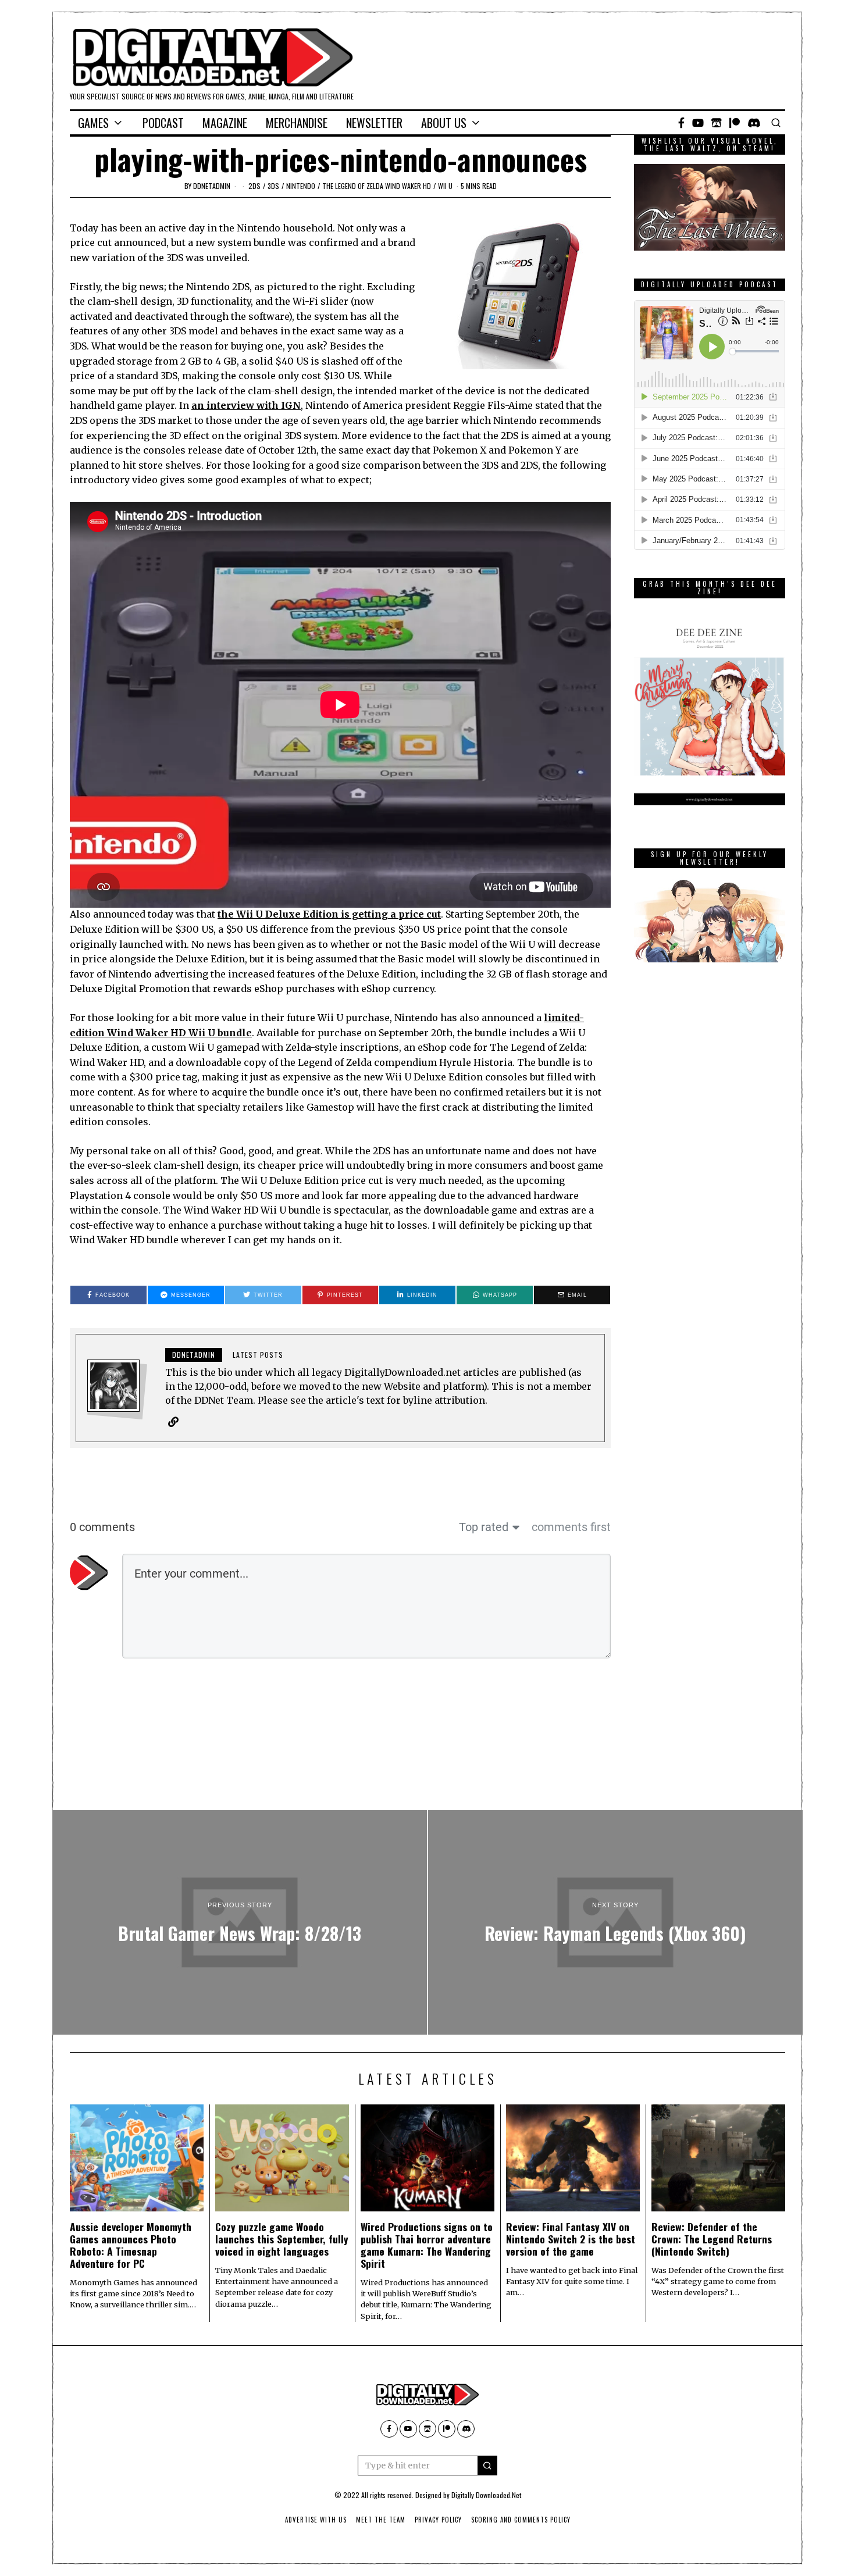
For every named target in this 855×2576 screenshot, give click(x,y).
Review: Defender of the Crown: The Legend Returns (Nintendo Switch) (712, 2239)
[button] (487, 2466)
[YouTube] (698, 123)
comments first (571, 1527)
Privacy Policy (438, 2520)
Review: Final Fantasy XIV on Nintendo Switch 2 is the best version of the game (571, 2239)
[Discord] (754, 123)
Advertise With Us (316, 2520)
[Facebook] (681, 123)
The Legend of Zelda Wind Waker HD (377, 186)
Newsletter (374, 123)
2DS (254, 186)
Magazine (225, 123)
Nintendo (301, 186)
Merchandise (297, 123)
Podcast (163, 123)
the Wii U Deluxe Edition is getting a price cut (329, 914)
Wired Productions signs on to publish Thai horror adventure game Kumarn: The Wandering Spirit (427, 2245)
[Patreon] (735, 123)
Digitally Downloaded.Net (486, 2495)
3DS (273, 186)
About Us (444, 123)
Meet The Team (381, 2520)
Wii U (445, 186)
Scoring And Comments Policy (521, 2520)
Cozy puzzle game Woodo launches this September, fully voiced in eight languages (282, 2239)
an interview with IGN (246, 405)
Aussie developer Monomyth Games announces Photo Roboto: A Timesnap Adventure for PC (131, 2245)
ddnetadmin (212, 186)
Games (93, 123)
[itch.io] (717, 123)
